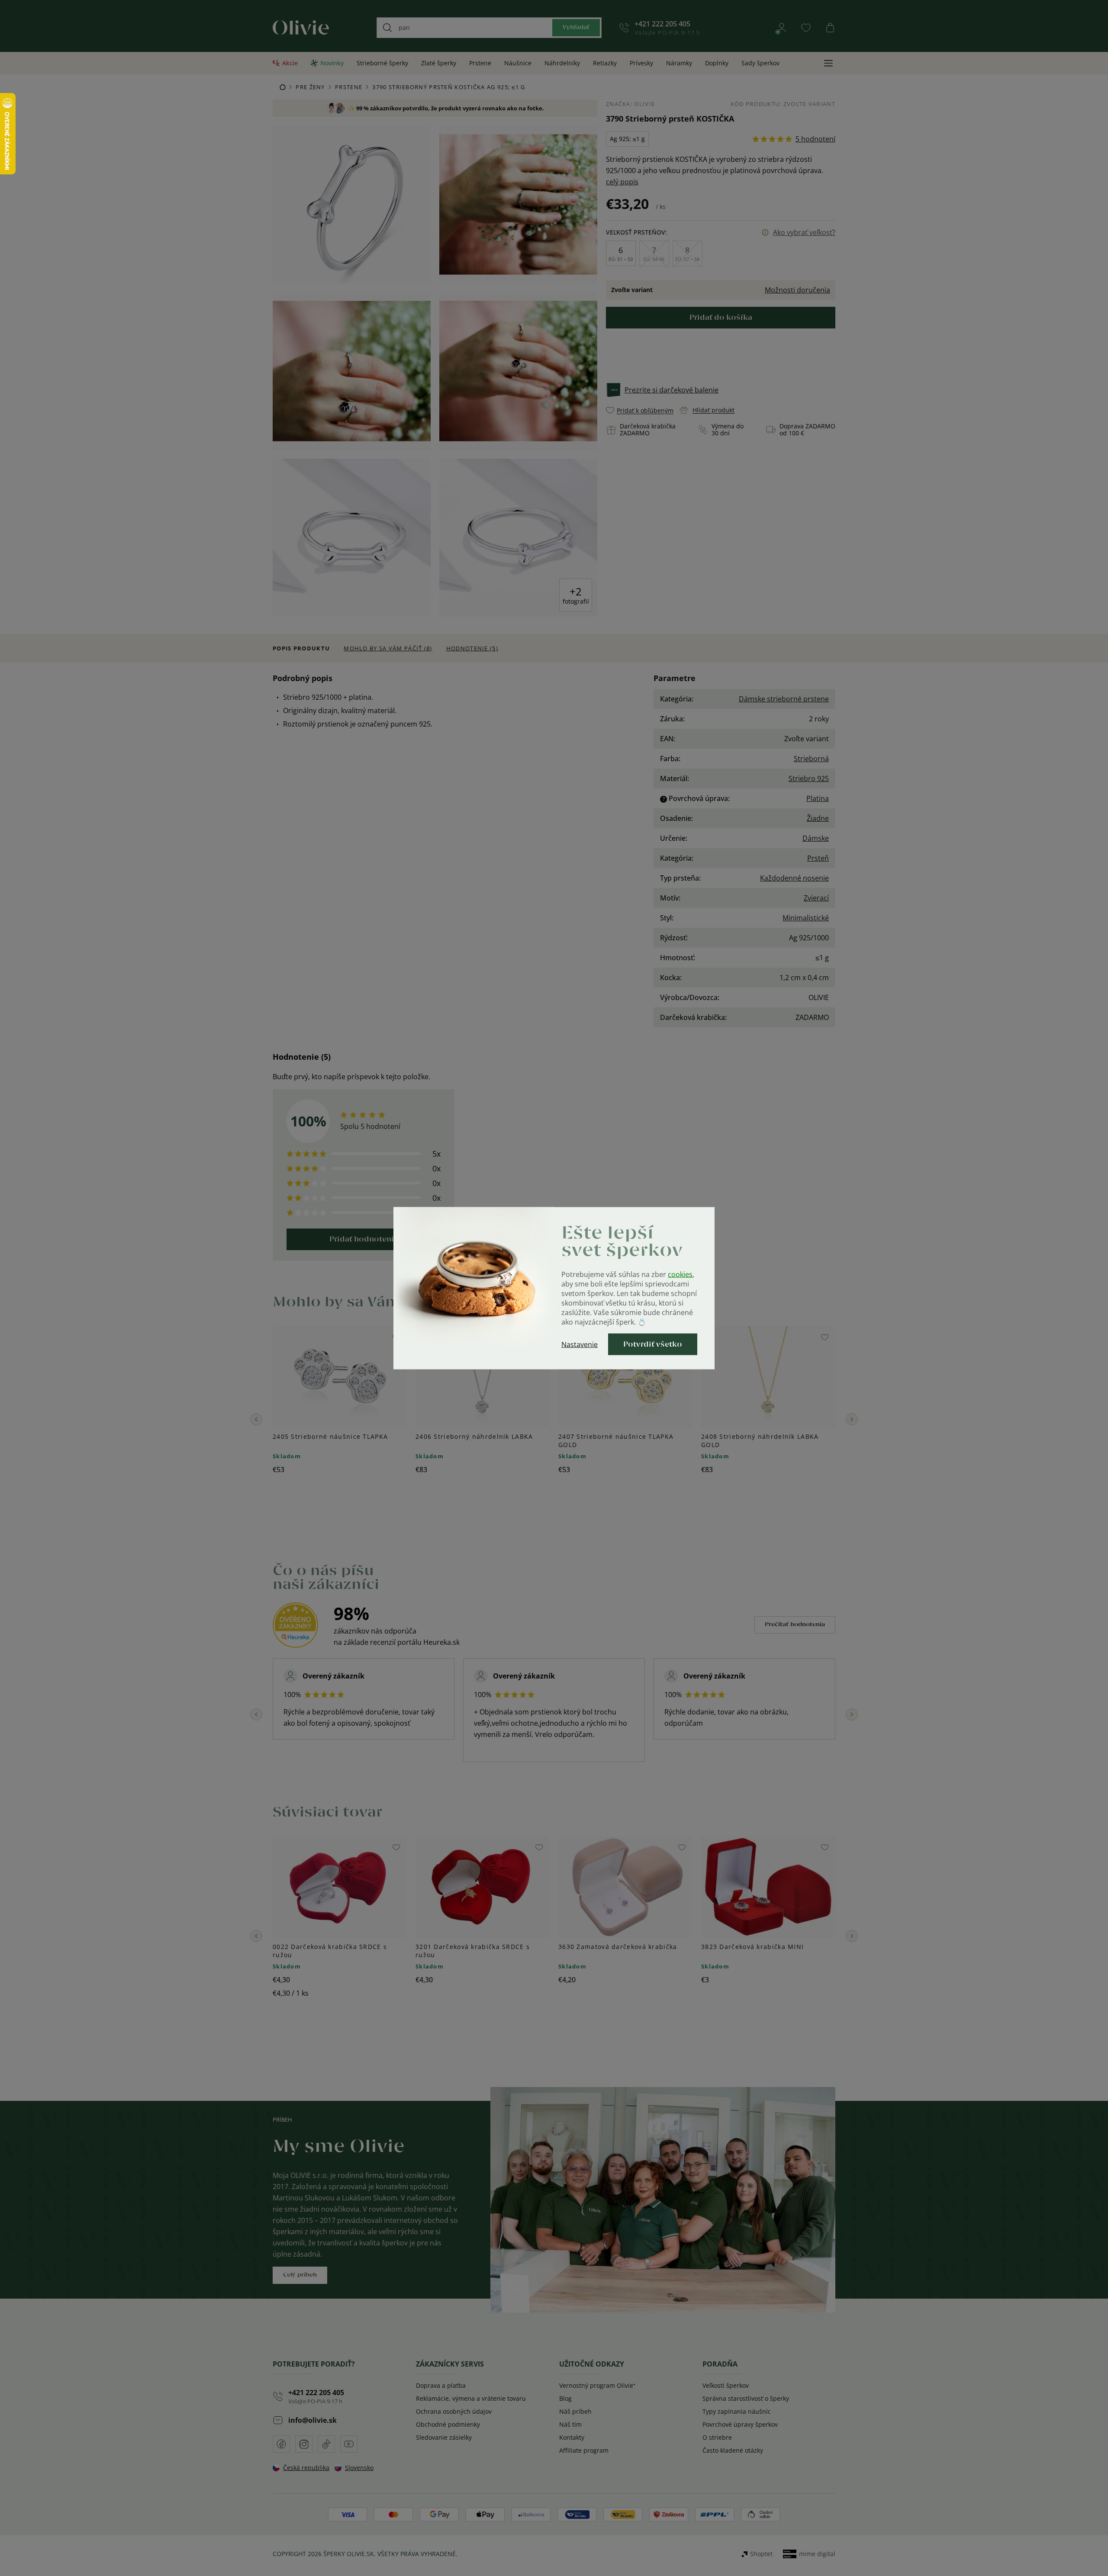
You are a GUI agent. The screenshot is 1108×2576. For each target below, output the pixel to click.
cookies (680, 1274)
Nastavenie (580, 1344)
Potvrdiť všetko (653, 1344)
